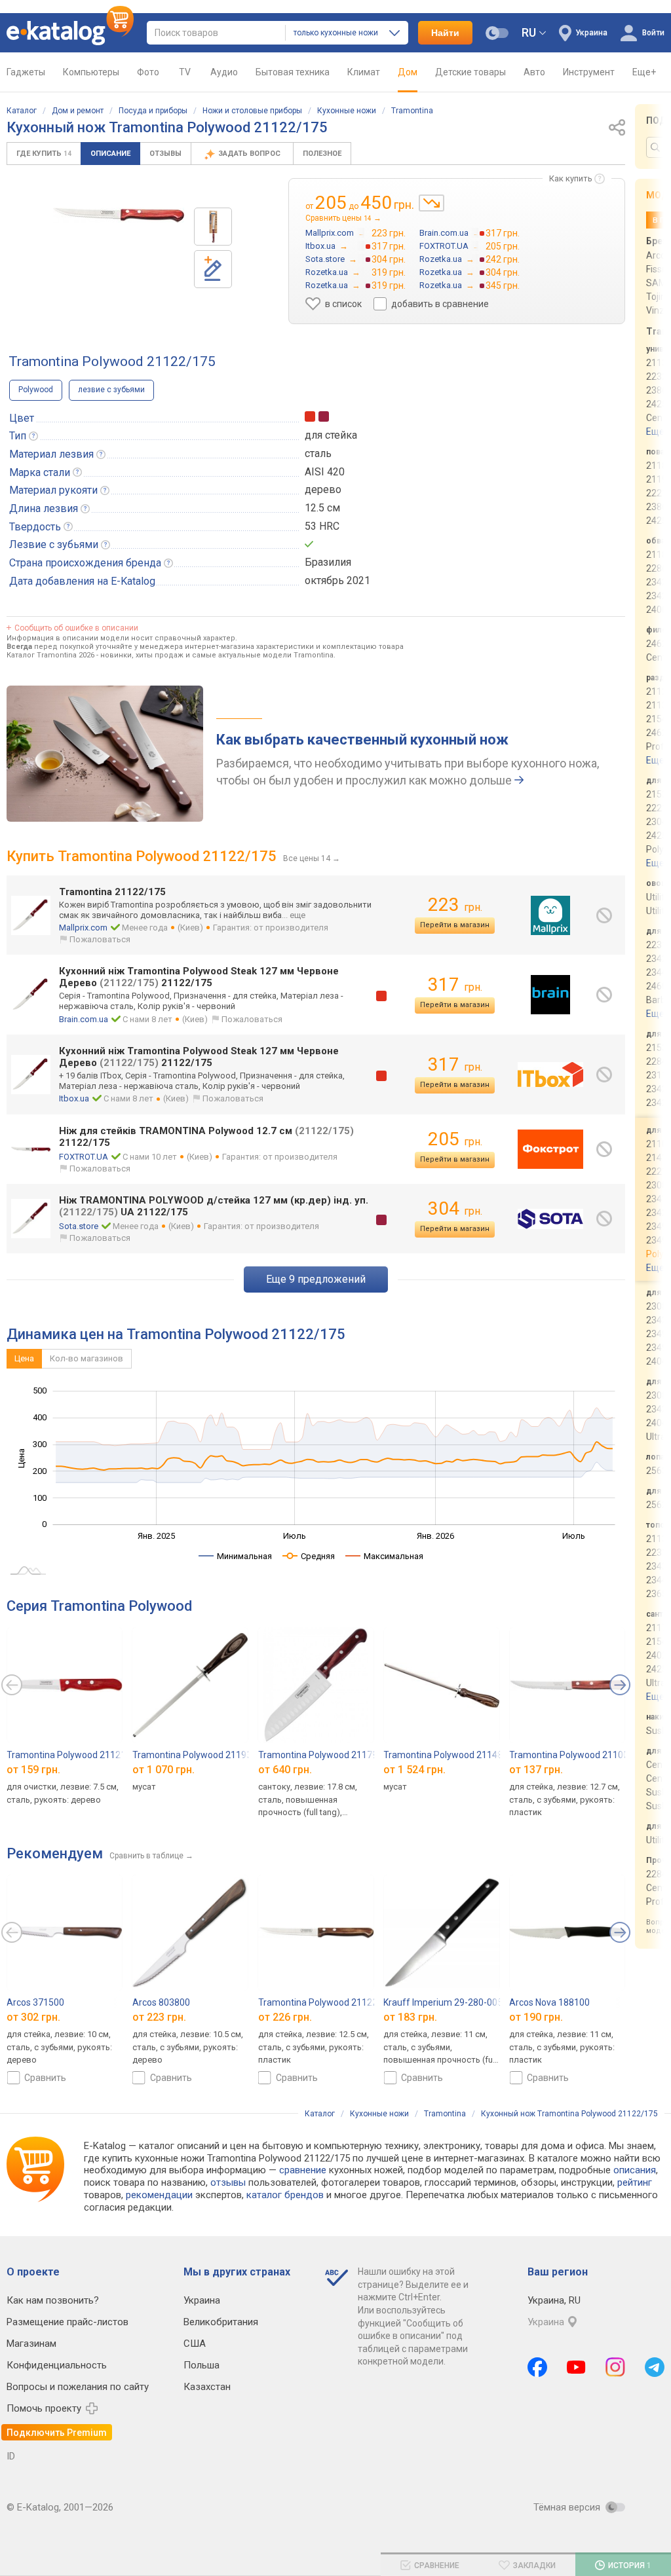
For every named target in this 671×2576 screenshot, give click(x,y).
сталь (318, 453)
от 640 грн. (285, 1770)
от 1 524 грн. (414, 1770)
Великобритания (221, 2322)
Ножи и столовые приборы (252, 111)
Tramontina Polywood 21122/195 (328, 2002)
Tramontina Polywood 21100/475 (579, 1755)
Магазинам (31, 2344)
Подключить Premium (57, 2433)
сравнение (303, 2170)
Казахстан (207, 2387)
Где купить (44, 154)
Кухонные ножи (347, 111)
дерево (323, 489)
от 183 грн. (410, 2017)
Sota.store (79, 1226)
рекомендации (159, 2195)
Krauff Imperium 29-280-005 (443, 2002)
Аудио (224, 72)
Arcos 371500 (35, 2002)
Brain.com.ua (84, 1019)
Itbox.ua (74, 1098)
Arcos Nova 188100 (549, 2002)
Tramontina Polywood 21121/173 (76, 1755)
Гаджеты (26, 72)
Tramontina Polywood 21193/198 (202, 1755)
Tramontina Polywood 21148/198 (453, 1755)
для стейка (331, 435)
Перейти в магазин (455, 925)
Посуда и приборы (153, 111)
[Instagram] (615, 2367)
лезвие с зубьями (111, 390)
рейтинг (635, 2182)
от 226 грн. (285, 2017)
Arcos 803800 (161, 2002)
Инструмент (589, 72)
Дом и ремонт (78, 111)
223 (455, 905)
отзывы (228, 2182)
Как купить (571, 178)
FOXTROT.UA (84, 1157)
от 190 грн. (536, 2017)
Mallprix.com (83, 928)
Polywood (36, 390)
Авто (534, 72)
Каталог (22, 111)
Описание (110, 154)
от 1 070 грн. (163, 1770)
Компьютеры (91, 72)
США (195, 2344)
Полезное (322, 154)
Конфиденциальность (57, 2365)
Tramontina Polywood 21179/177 (328, 1755)
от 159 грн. (33, 1770)
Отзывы (165, 154)
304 (455, 1208)
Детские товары (470, 72)
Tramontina (412, 111)
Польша (201, 2365)
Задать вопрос (250, 154)
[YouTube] (576, 2367)
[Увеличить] (119, 215)
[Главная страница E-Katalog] (70, 33)
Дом (408, 72)
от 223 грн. (159, 2017)
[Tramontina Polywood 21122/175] (213, 227)
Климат (364, 72)
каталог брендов (285, 2195)
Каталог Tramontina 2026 (50, 655)
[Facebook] (537, 2367)
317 (455, 984)
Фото (148, 72)
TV (185, 72)
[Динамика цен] (431, 203)
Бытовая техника (293, 72)
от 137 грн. (536, 1770)
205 (455, 1139)
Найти (445, 33)
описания (635, 2170)
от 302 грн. (33, 2017)
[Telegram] (655, 2367)
